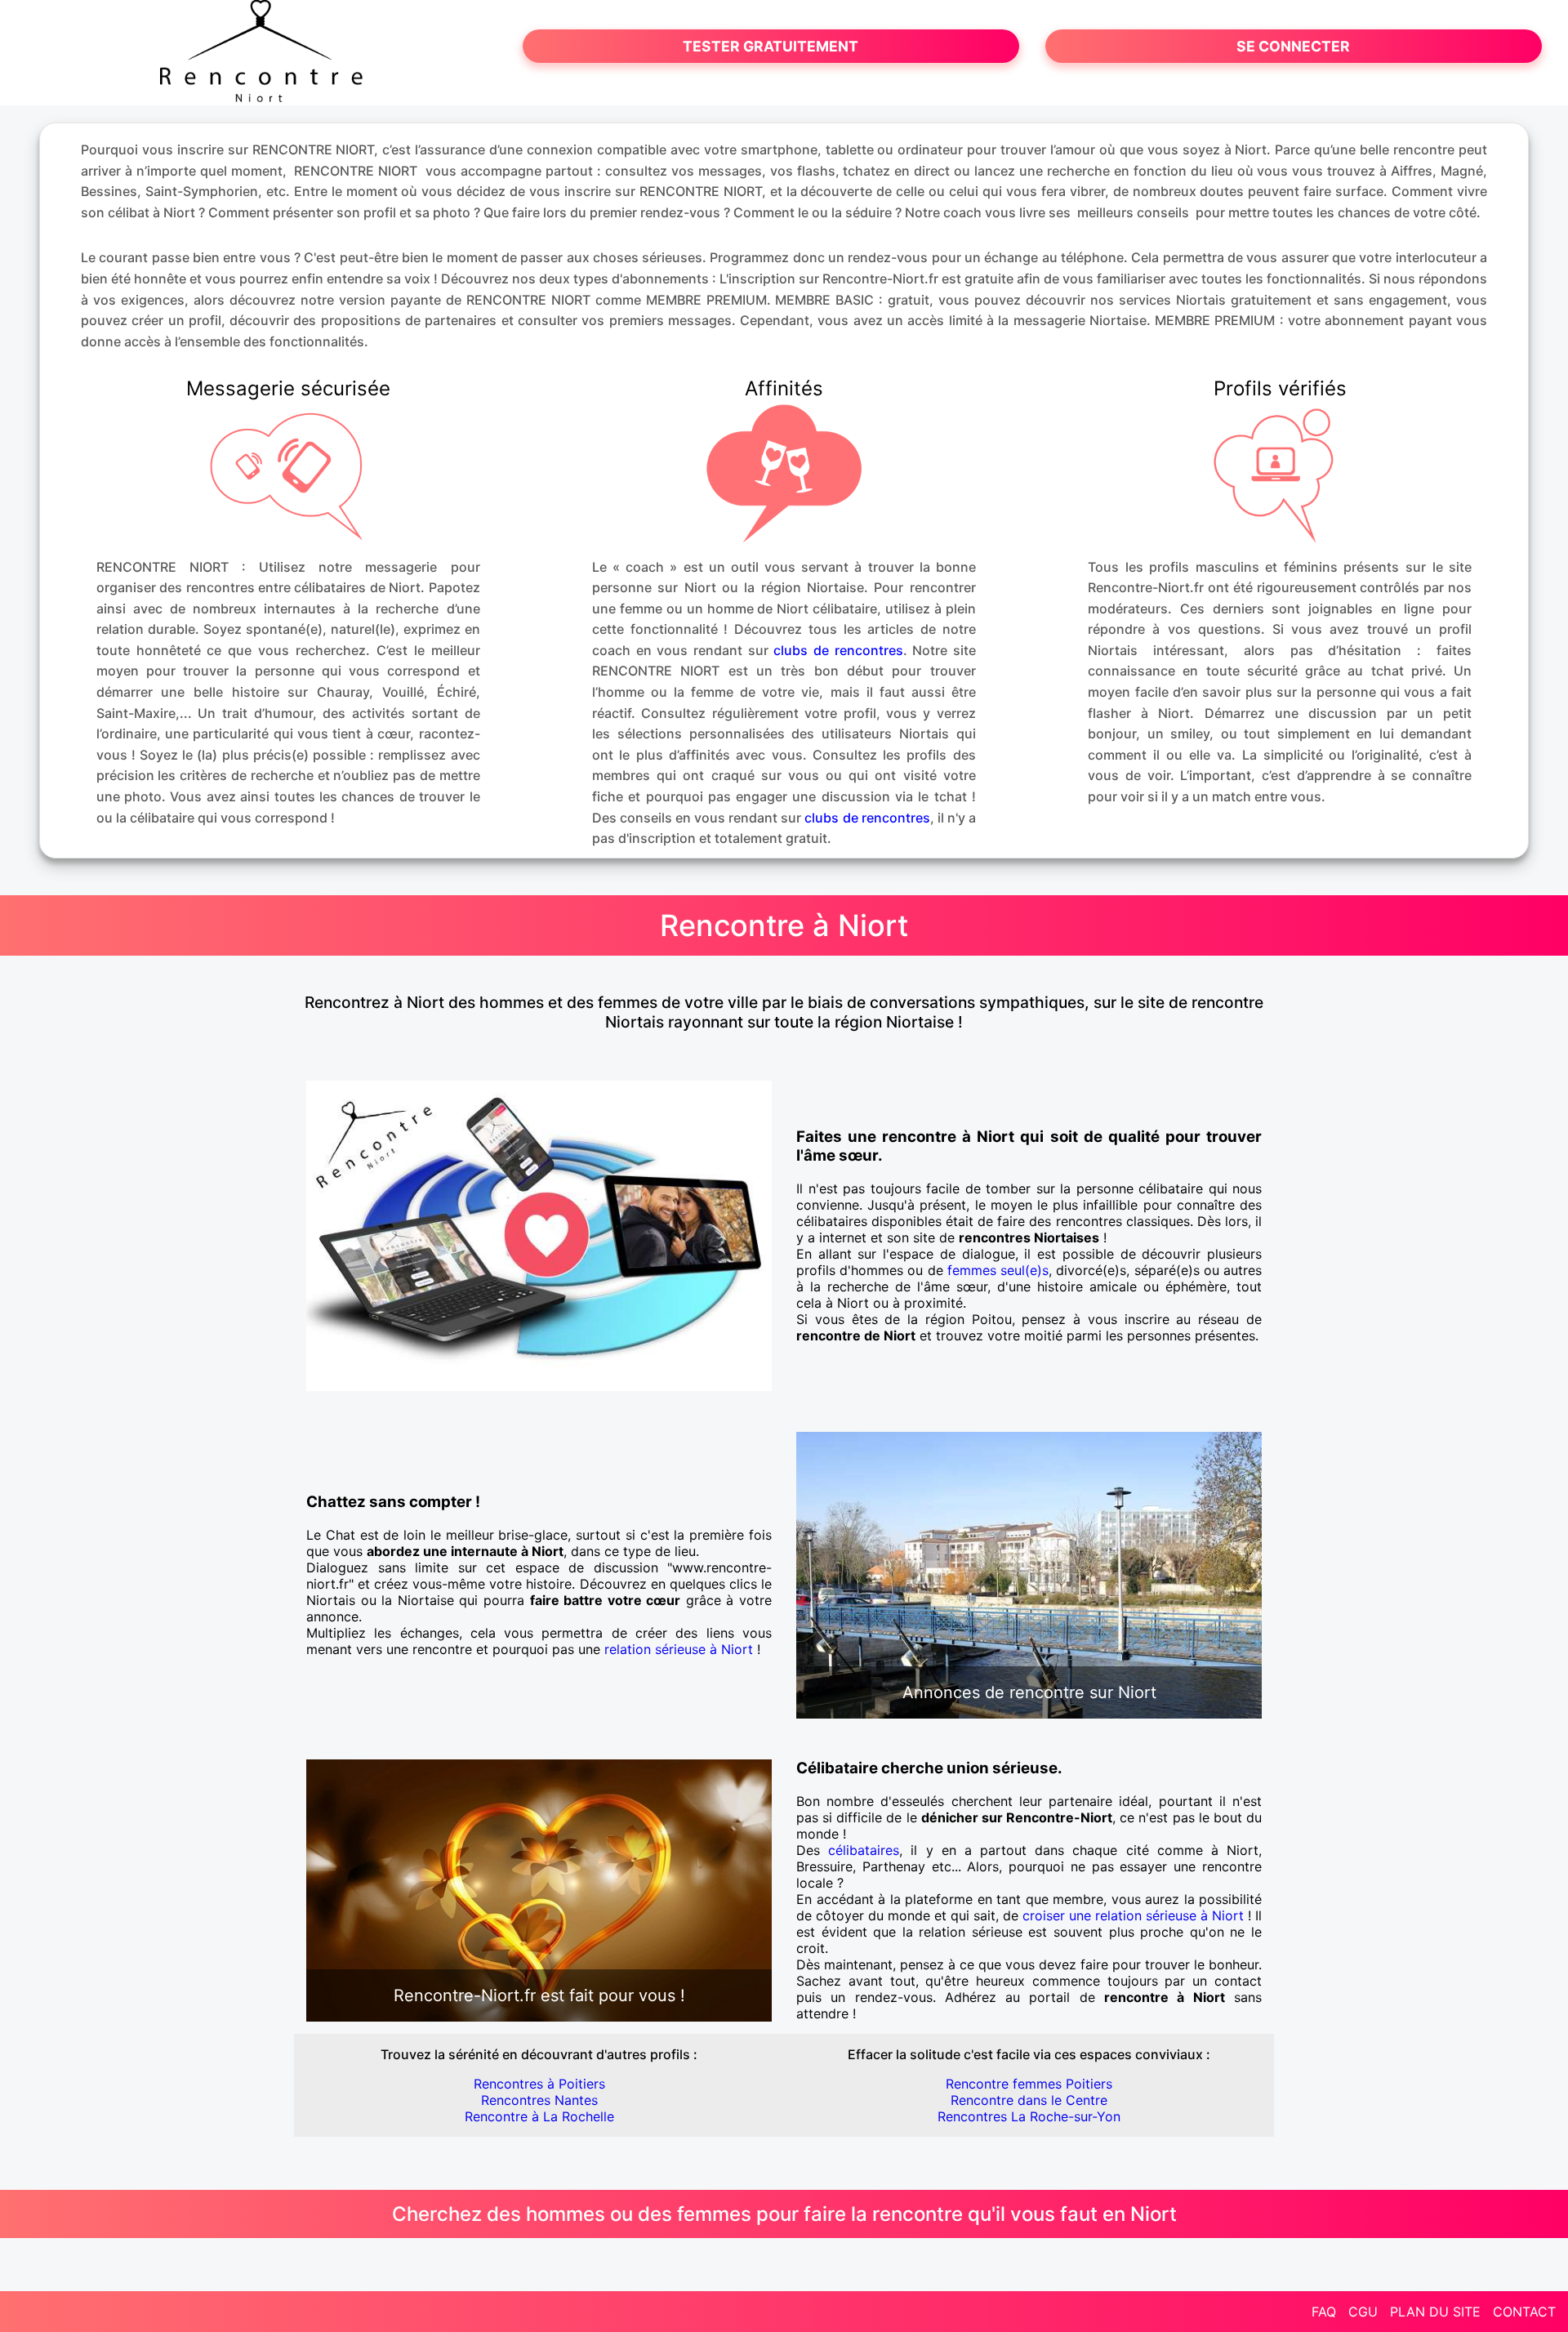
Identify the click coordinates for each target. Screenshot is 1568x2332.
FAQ (1324, 2312)
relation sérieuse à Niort (679, 1649)
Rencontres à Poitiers (539, 2084)
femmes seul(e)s (998, 1270)
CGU (1363, 2312)
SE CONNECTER (1293, 46)
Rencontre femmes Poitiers (1029, 2084)
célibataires (864, 1850)
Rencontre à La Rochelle (539, 2116)
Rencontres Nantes (539, 2100)
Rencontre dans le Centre (1029, 2100)
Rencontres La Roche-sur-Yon (1029, 2116)
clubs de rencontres (838, 650)
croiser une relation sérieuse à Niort (1133, 1915)
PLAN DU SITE (1435, 2312)
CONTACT (1524, 2312)
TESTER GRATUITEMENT (771, 46)
